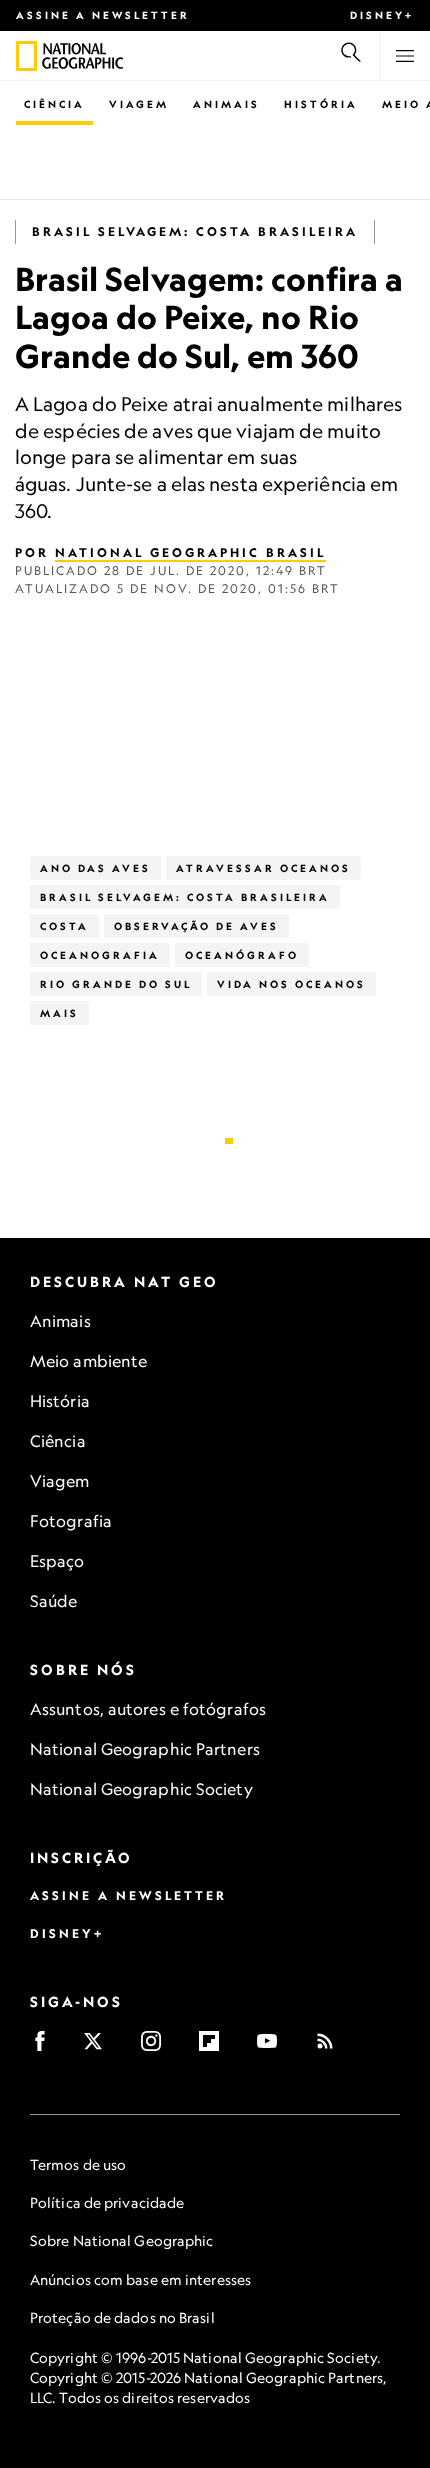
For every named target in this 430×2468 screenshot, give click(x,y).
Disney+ (382, 15)
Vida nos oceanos (291, 984)
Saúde (54, 1601)
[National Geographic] (26, 56)
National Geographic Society (141, 1789)
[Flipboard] (215, 2047)
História (321, 104)
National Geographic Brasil (190, 552)
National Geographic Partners (145, 1749)
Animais (226, 104)
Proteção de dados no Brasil (122, 2317)
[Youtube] (273, 2047)
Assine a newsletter (103, 15)
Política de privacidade (107, 2202)
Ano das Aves (95, 868)
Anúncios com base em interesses (140, 2279)
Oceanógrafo (242, 955)
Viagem (139, 104)
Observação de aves (196, 926)
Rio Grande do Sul (116, 984)
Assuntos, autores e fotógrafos (148, 1709)
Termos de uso (78, 2164)
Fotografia (71, 1521)
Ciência (54, 104)
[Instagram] (157, 2047)
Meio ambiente (88, 1361)
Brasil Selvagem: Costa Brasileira (195, 231)
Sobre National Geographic (122, 2240)
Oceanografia (100, 955)
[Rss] (331, 2047)
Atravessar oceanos (263, 868)
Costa (64, 926)
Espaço (57, 1561)
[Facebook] (46, 2047)
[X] (99, 2047)
